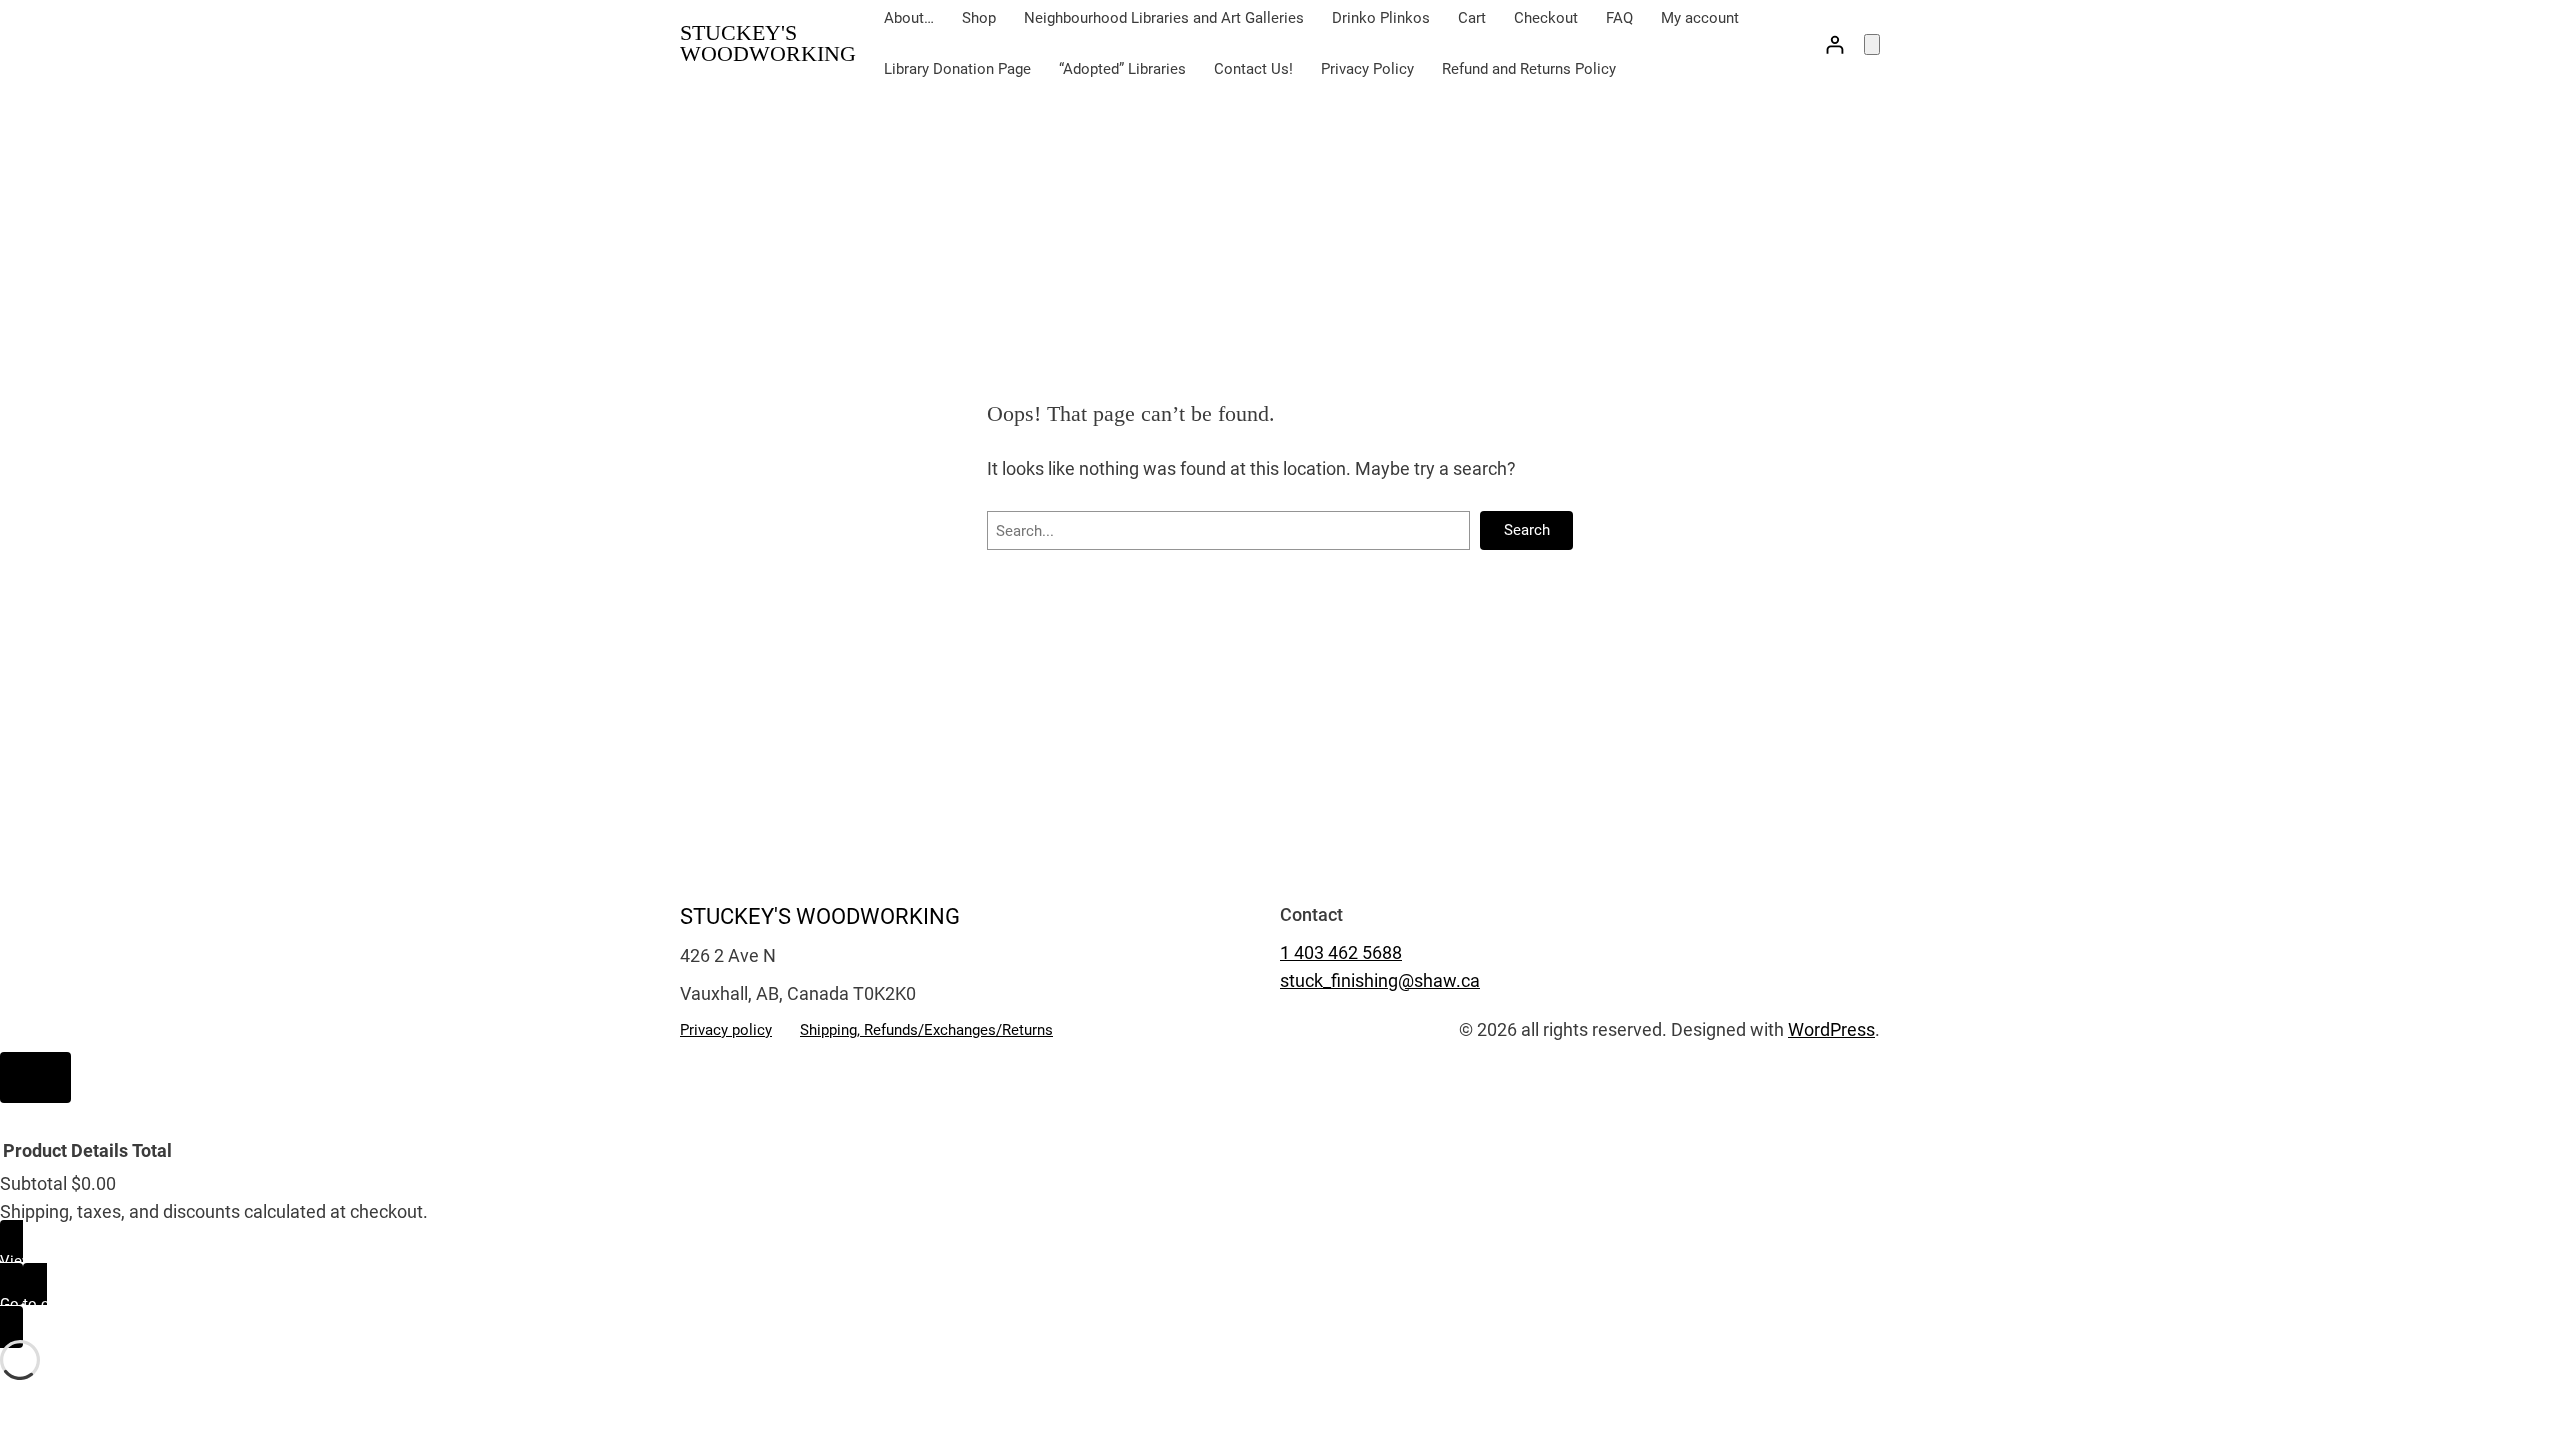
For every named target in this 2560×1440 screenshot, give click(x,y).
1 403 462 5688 (1341, 952)
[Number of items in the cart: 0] (1872, 44)
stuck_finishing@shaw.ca (1380, 980)
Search (1527, 530)
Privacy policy (726, 1030)
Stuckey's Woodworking (768, 43)
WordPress (1831, 1029)
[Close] (35, 1077)
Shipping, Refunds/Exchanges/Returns (926, 1030)
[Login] (1834, 44)
